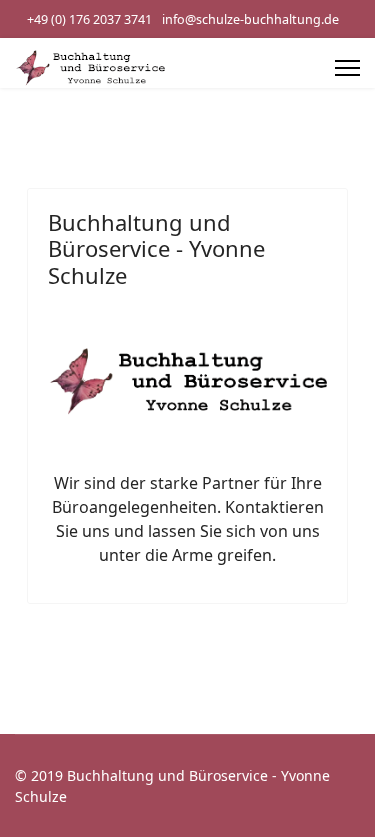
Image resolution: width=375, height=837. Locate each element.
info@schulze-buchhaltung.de (250, 19)
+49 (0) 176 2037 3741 (89, 19)
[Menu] (347, 68)
